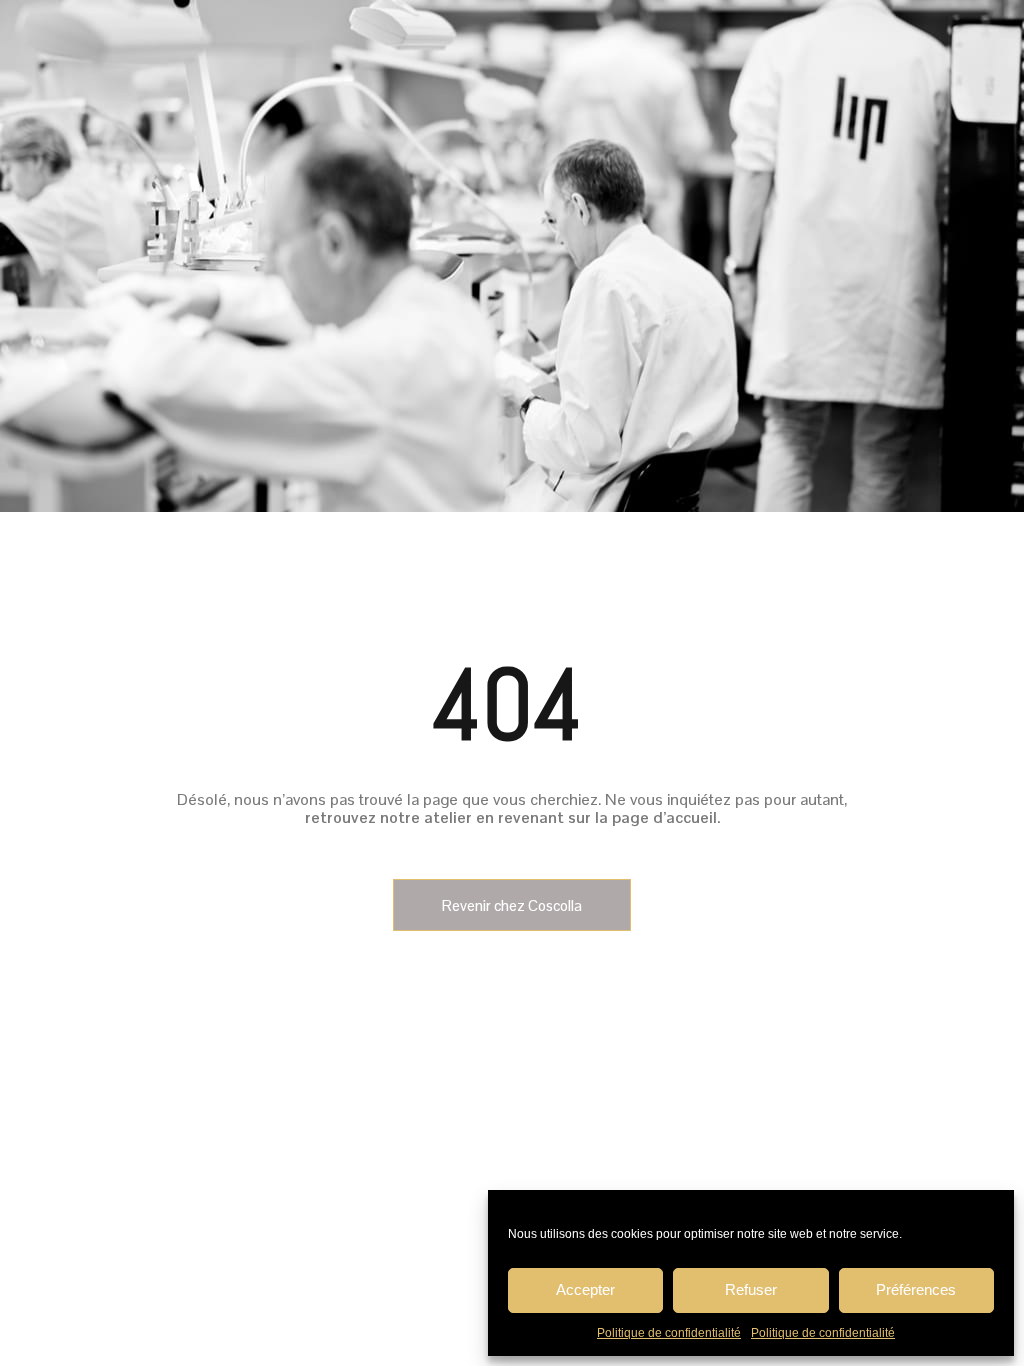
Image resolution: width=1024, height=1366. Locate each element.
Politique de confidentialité (669, 1333)
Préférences (916, 1289)
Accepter (585, 1289)
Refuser (751, 1289)
